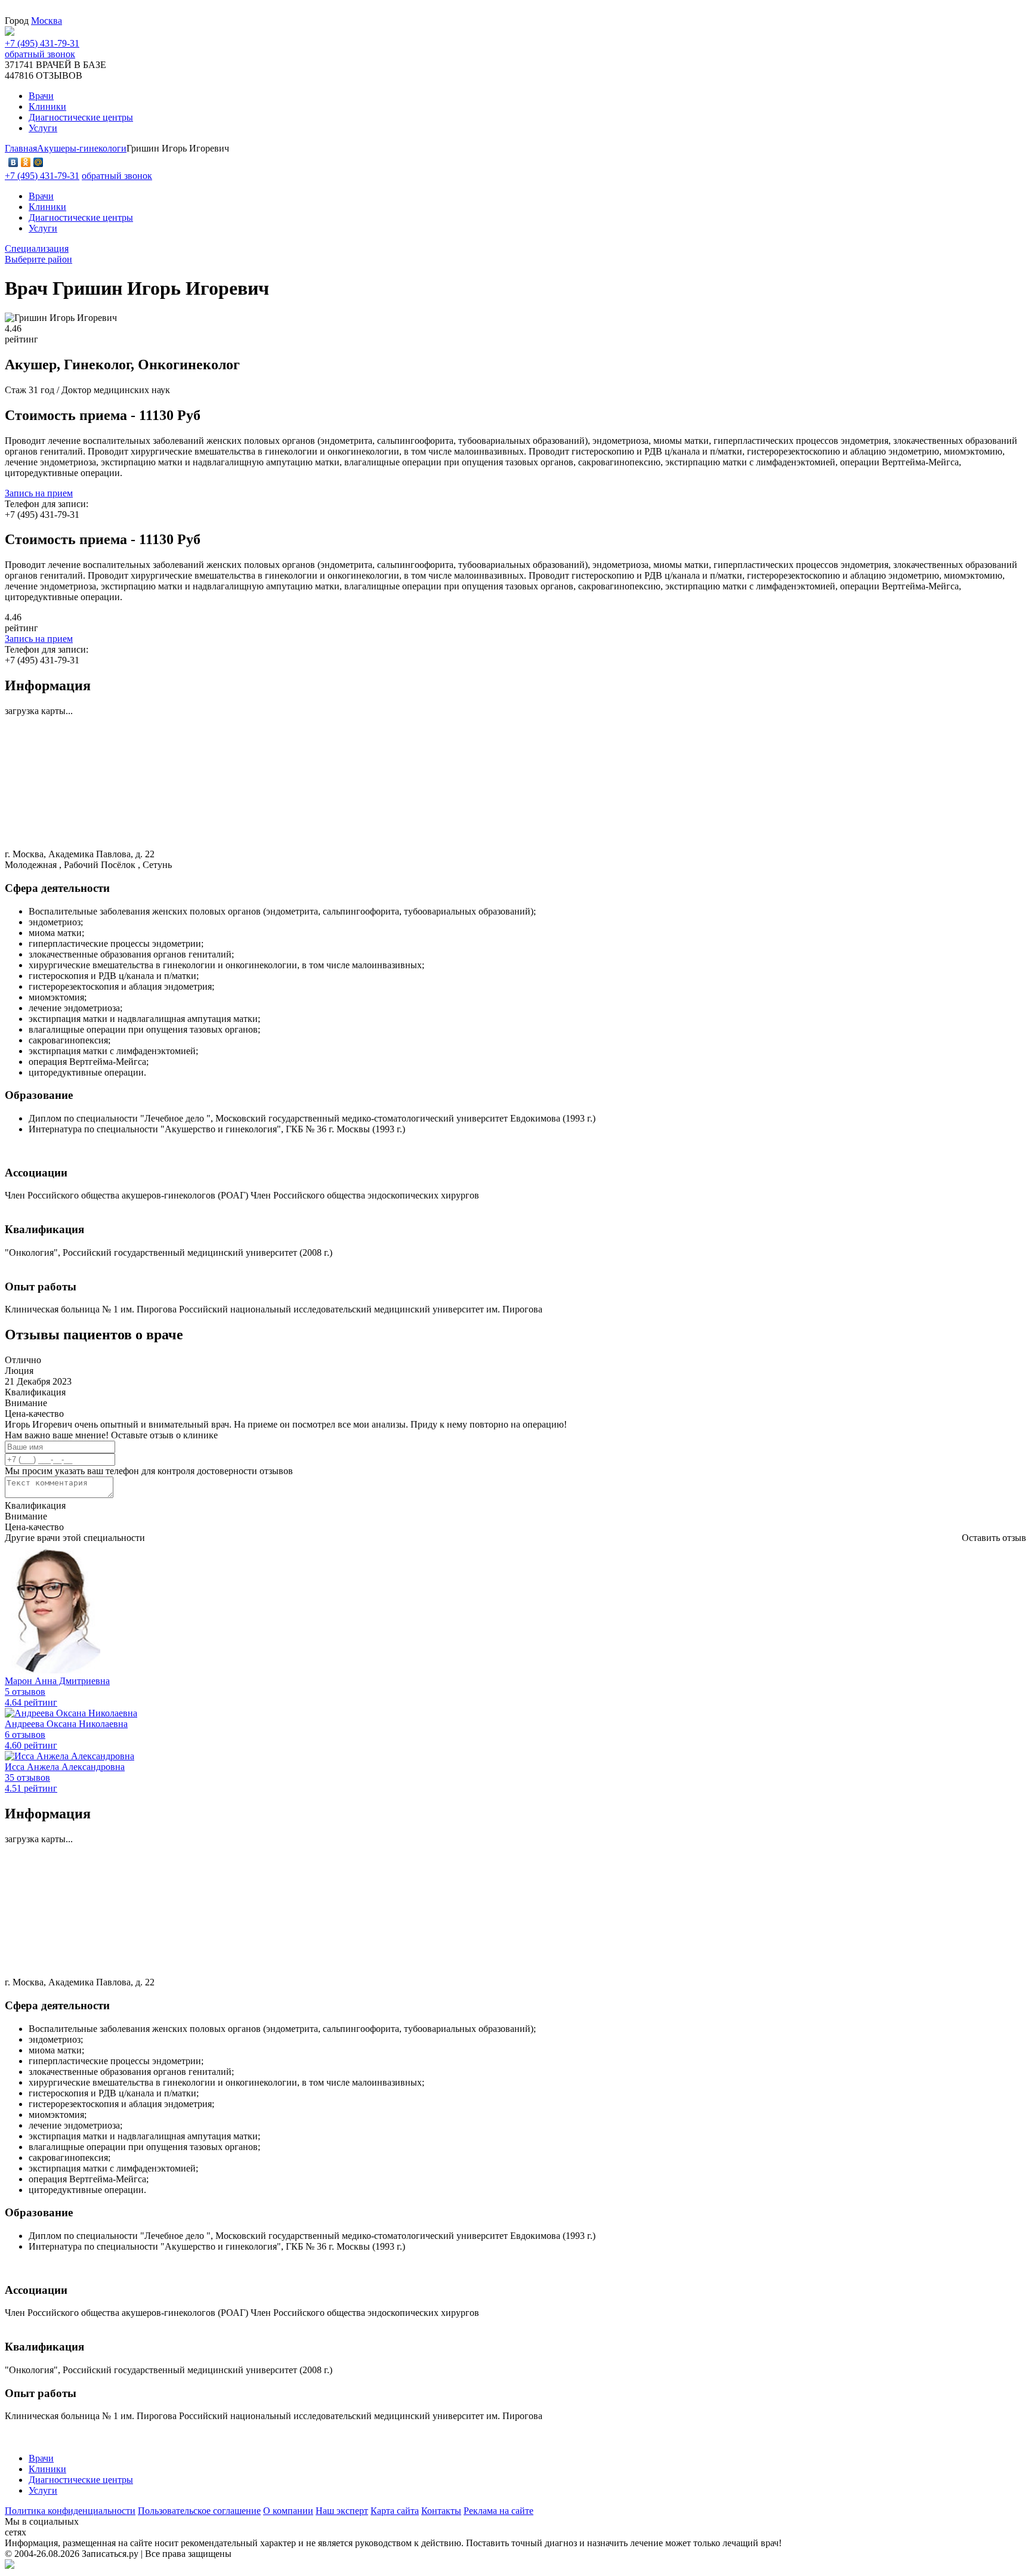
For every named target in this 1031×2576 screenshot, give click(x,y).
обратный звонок (40, 54)
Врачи (41, 196)
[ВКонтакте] (13, 162)
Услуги (43, 228)
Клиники (47, 207)
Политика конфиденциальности (70, 2511)
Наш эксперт (342, 2511)
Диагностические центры (81, 217)
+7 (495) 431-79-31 (42, 43)
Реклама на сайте (498, 2511)
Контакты (441, 2511)
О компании (288, 2511)
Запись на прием (39, 493)
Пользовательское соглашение (199, 2511)
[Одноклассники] (26, 162)
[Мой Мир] (38, 162)
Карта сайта (395, 2511)
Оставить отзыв (994, 1538)
